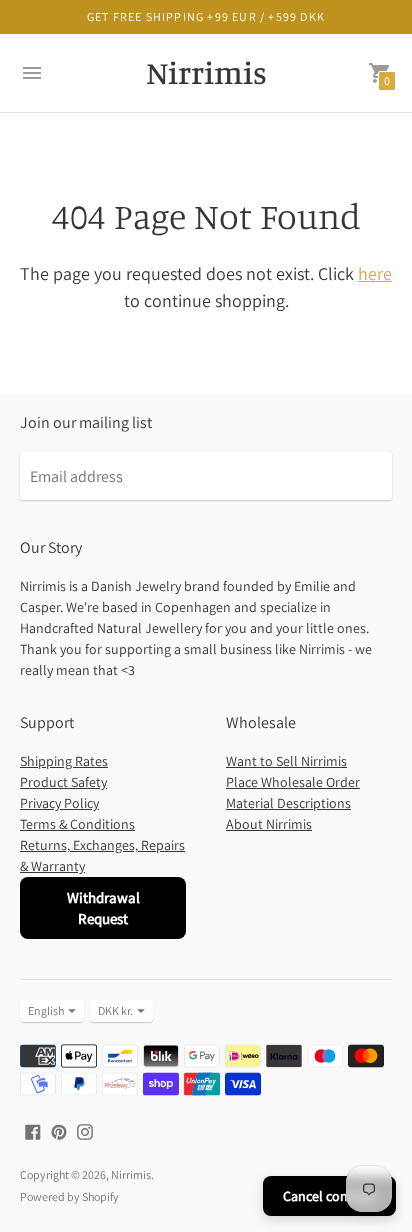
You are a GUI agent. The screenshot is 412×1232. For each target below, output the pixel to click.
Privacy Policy (59, 803)
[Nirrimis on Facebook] (33, 1130)
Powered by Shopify (69, 1196)
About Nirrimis (269, 824)
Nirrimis (131, 1174)
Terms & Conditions (77, 824)
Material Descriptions (288, 803)
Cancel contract (329, 1196)
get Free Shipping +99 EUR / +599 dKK (206, 16)
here (375, 273)
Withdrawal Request (103, 908)
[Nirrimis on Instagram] (85, 1130)
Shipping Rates (64, 761)
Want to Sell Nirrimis (286, 761)
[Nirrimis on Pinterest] (59, 1130)
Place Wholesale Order (293, 782)
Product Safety (63, 782)
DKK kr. (115, 1010)
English (46, 1010)
